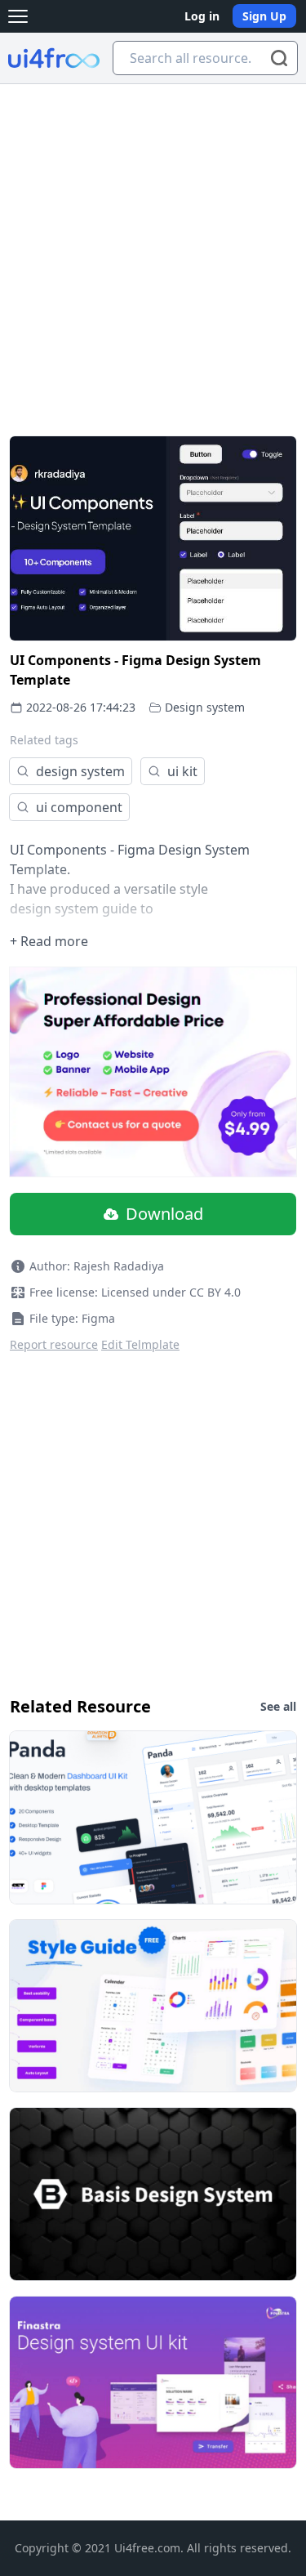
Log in (202, 16)
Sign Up (264, 16)
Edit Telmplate (140, 1344)
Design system (205, 707)
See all (278, 1706)
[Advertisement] (153, 246)
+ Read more (49, 941)
